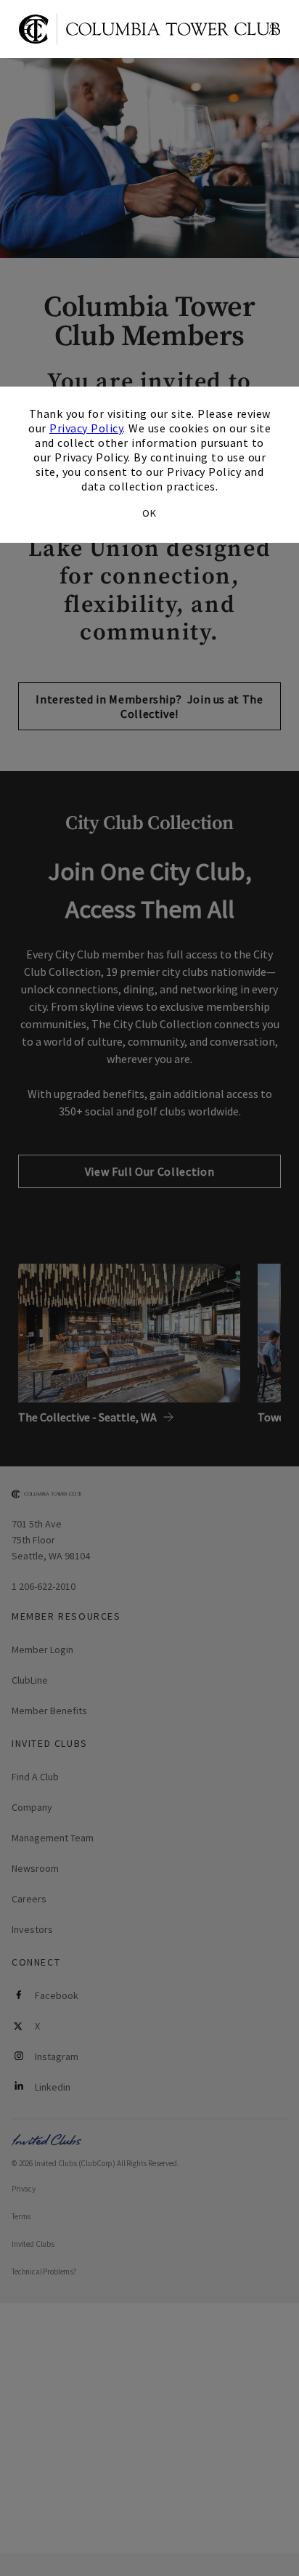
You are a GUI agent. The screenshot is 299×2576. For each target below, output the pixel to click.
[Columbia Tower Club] (149, 29)
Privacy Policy (86, 428)
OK (149, 513)
